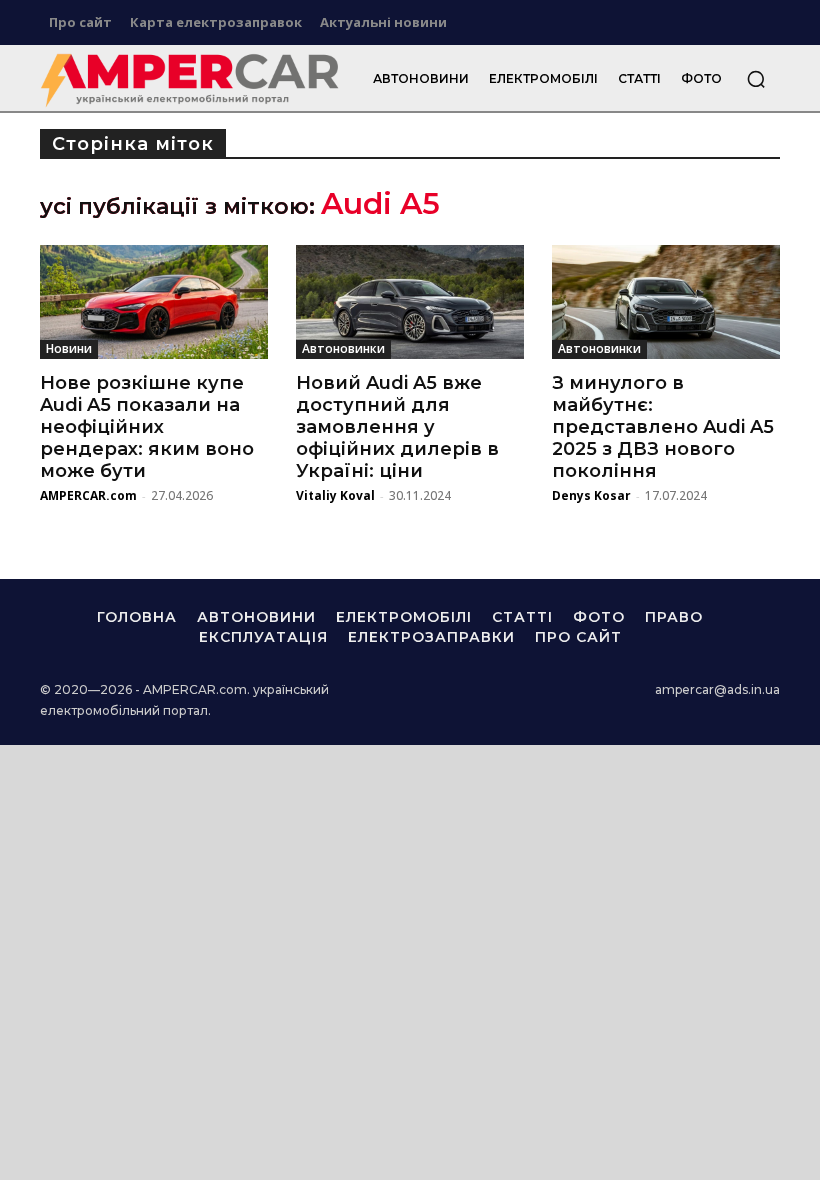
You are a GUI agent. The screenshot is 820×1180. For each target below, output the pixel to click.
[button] (756, 79)
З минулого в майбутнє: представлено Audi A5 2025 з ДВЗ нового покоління (663, 427)
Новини (69, 348)
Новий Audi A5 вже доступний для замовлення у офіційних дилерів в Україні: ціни (397, 427)
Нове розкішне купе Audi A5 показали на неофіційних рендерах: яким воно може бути (147, 427)
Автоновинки (343, 348)
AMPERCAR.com (88, 495)
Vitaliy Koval (335, 495)
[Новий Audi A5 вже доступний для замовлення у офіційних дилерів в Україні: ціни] (410, 302)
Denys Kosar (591, 495)
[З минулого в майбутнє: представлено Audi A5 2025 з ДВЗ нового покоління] (666, 302)
